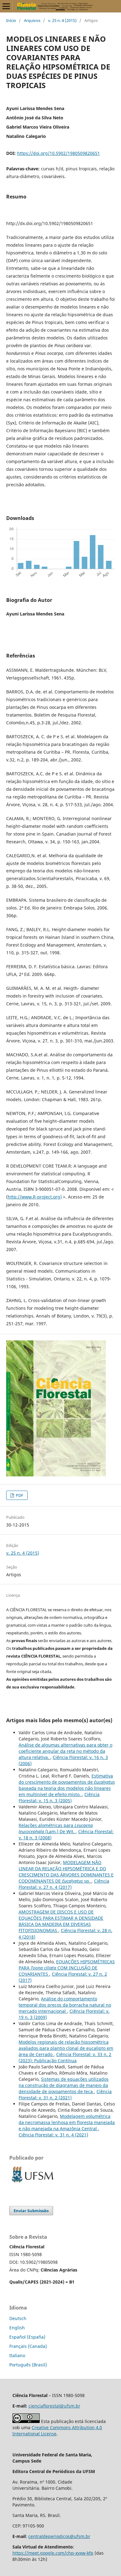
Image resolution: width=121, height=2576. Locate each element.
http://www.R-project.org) (35, 1197)
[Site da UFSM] (33, 2183)
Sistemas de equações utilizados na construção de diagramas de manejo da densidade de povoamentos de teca (64, 2085)
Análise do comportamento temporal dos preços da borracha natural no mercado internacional (65, 2005)
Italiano (17, 2355)
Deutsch (18, 2318)
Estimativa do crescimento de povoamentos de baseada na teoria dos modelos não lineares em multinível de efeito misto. (67, 1785)
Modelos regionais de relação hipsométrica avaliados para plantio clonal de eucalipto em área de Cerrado (66, 2048)
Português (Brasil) (28, 2365)
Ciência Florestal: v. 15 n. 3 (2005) (59, 1797)
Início (11, 20)
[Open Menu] (6, 6)
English (17, 2328)
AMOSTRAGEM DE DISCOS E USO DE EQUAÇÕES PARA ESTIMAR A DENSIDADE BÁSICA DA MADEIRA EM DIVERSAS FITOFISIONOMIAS (61, 1921)
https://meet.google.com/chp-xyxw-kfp (53, 2553)
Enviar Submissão (31, 2211)
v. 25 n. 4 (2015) (62, 20)
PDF (19, 1495)
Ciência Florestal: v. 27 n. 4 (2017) (64, 1884)
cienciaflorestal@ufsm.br (54, 2406)
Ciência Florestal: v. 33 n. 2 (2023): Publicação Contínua (65, 2057)
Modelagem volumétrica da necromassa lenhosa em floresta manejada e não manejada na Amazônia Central (67, 2122)
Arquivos (32, 20)
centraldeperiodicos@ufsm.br (59, 2536)
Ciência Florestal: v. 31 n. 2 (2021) (65, 2095)
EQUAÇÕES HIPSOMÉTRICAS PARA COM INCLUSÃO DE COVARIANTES (67, 1968)
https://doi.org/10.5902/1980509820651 (58, 153)
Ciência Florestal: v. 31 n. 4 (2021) (53, 2135)
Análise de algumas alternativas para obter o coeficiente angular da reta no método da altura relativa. (65, 1751)
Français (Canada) (28, 2346)
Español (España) (27, 2337)
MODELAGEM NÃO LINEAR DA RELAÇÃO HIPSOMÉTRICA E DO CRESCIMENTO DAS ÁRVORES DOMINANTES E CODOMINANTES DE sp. (66, 1872)
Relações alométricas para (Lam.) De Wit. (56, 1828)
